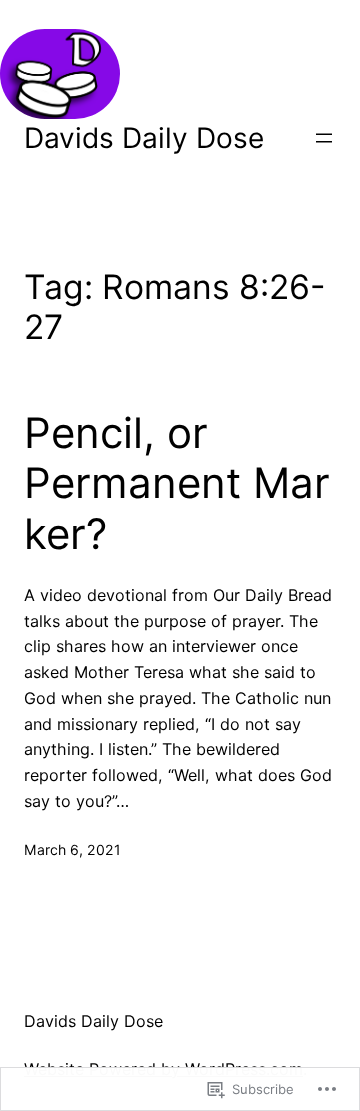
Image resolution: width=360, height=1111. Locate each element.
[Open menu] (324, 138)
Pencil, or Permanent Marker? (177, 483)
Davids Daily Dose (144, 138)
